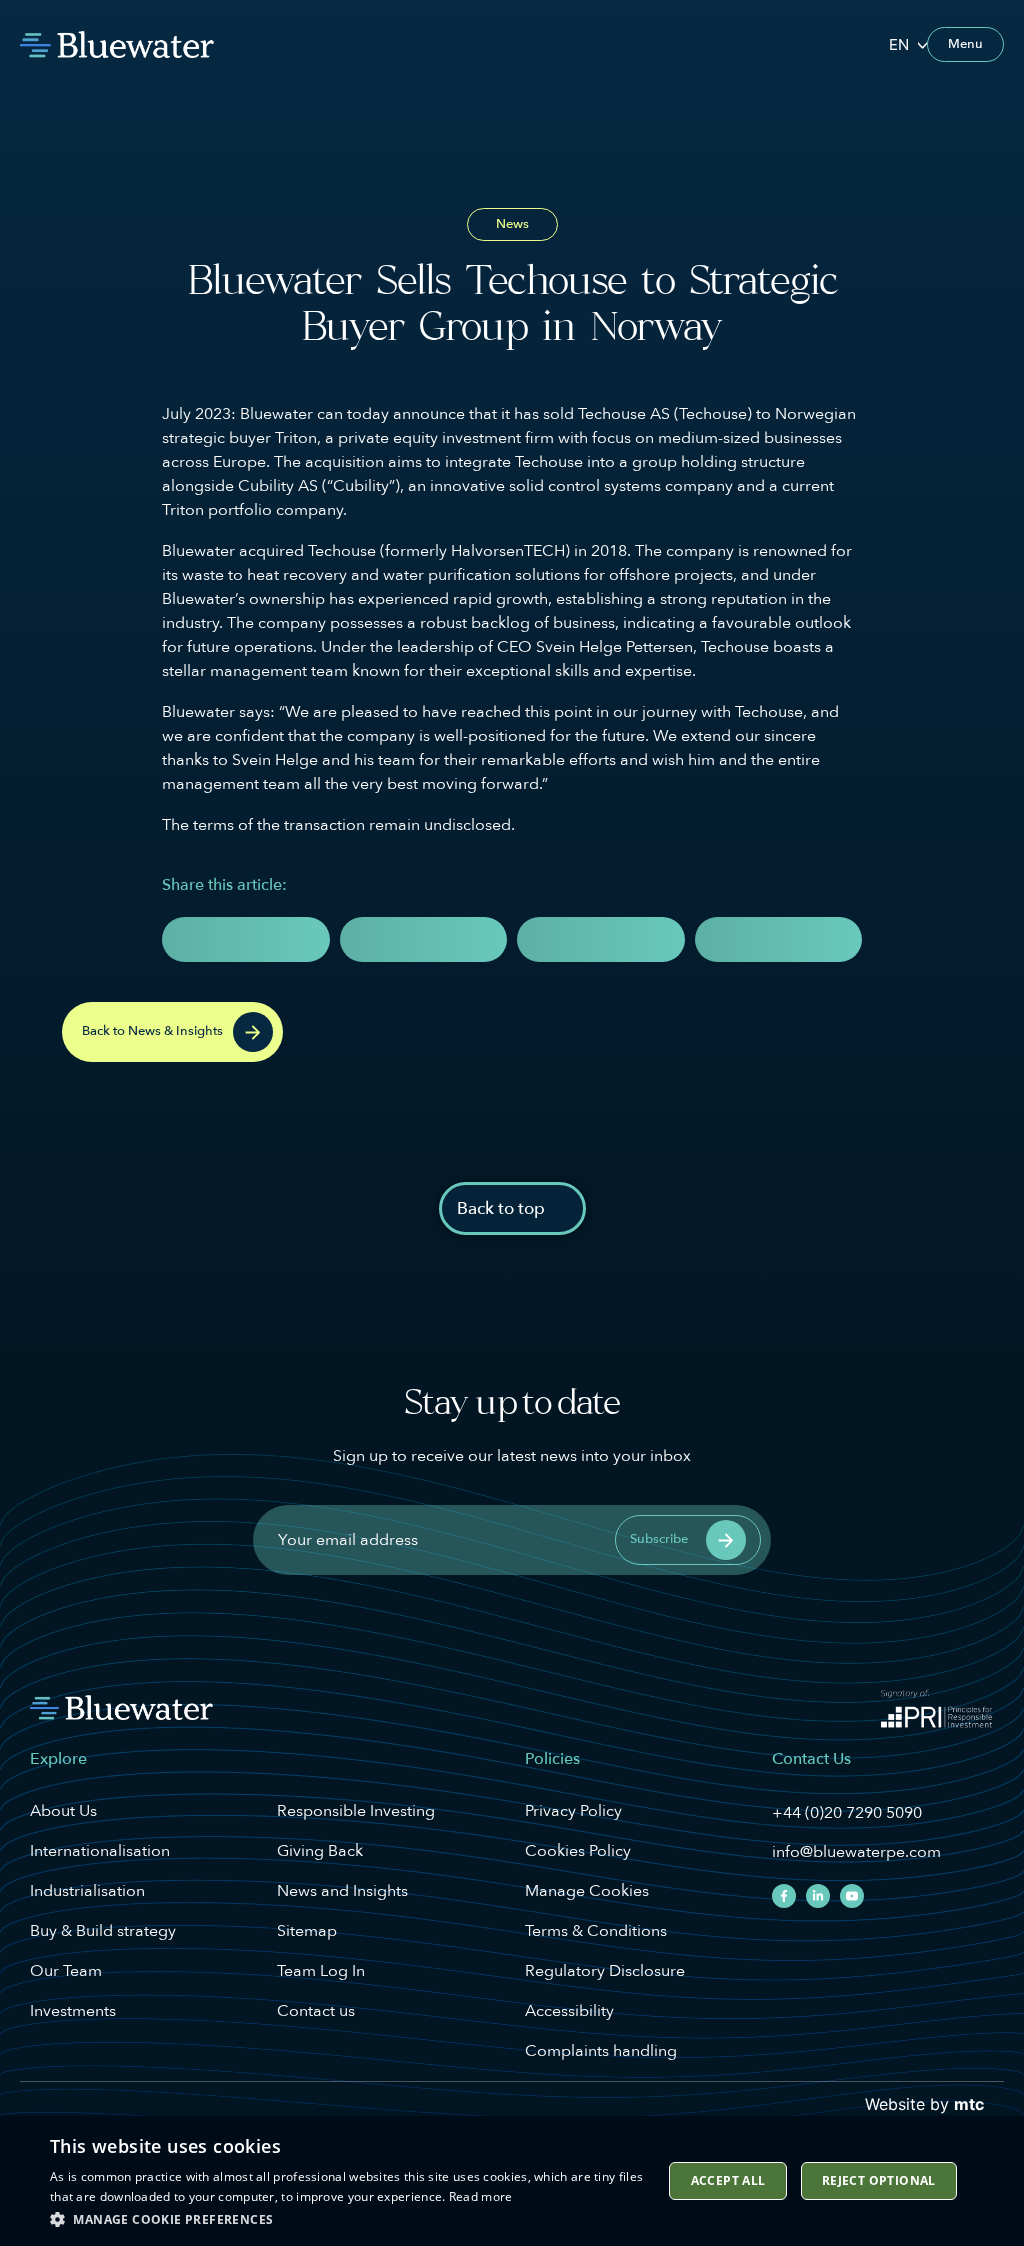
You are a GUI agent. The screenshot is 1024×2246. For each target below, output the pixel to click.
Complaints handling (601, 2051)
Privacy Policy (573, 1811)
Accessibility (569, 2011)
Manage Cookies (587, 1891)
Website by (924, 2104)
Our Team (66, 1971)
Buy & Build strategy (103, 1931)
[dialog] (512, 2181)
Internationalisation (100, 1851)
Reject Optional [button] (879, 2180)
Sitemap (307, 1931)
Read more (481, 2196)
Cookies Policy (578, 1851)
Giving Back (320, 1851)
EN (899, 44)
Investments (73, 2011)
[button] (246, 939)
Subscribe (659, 1539)
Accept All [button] (728, 2180)
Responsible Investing (356, 1811)
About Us (63, 1811)
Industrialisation (87, 1891)
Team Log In (321, 1971)
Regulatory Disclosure (605, 1971)
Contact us (316, 2011)
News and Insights (342, 1891)
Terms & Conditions (596, 1931)
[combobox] (908, 44)
